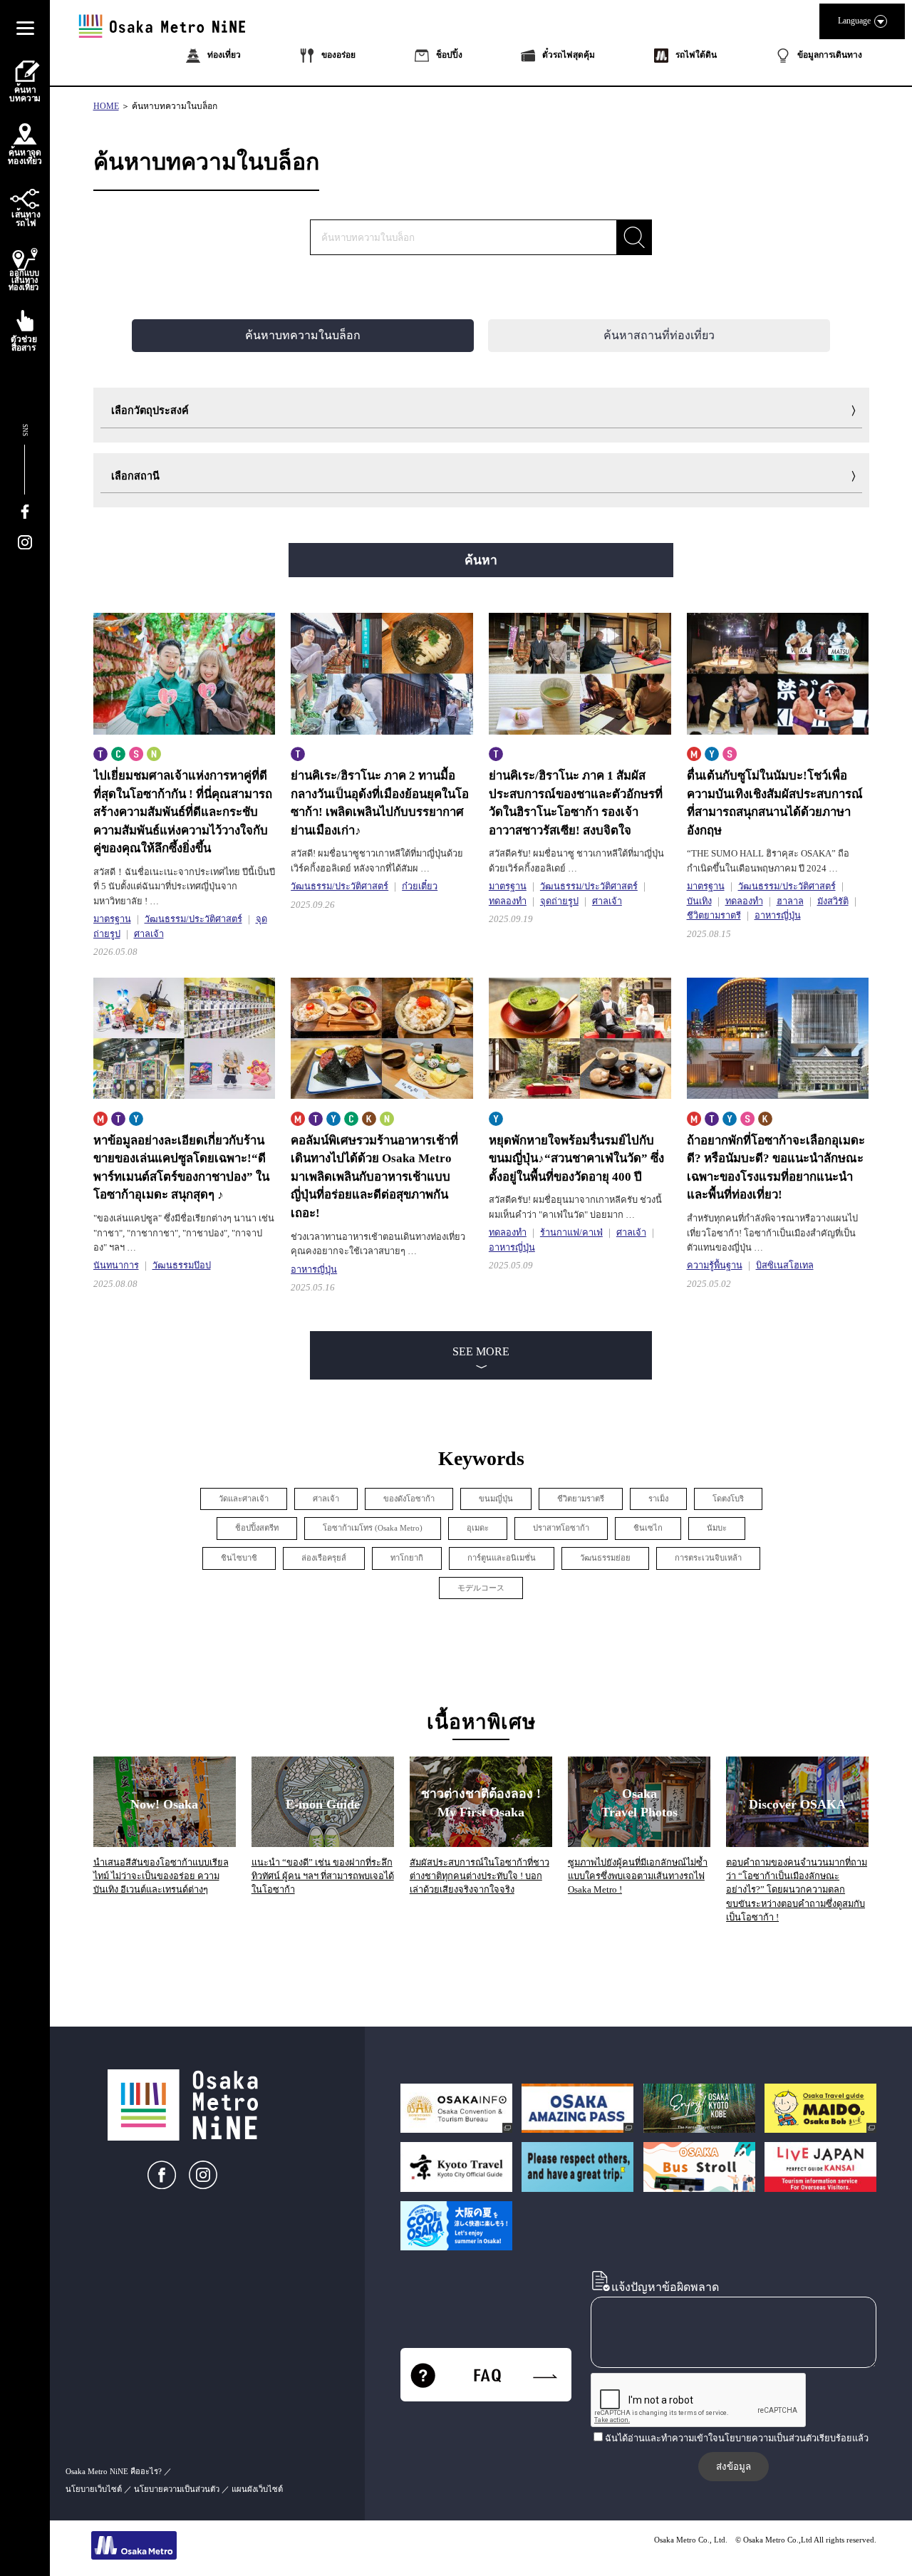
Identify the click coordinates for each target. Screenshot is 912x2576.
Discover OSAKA (797, 1804)
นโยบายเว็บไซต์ (94, 2489)
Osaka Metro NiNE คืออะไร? (114, 2471)
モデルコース (481, 1588)
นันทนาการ (116, 1266)
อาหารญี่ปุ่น (778, 916)
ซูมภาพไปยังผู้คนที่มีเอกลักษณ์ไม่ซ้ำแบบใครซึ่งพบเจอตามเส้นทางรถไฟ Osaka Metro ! (638, 1876)
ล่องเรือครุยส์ (324, 1558)
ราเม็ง (658, 1499)
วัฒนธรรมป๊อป (182, 1266)
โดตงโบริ (728, 1499)
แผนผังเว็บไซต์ (257, 2489)
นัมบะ (717, 1528)
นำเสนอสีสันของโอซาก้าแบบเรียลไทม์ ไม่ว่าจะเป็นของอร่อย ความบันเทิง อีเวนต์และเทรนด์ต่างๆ (161, 1876)
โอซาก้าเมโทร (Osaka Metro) (373, 1528)
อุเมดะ (478, 1528)
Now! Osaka (164, 1804)
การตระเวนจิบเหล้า (708, 1558)
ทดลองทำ (508, 901)
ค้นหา (481, 560)
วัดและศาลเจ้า (244, 1499)
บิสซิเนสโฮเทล (785, 1266)
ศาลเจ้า (149, 934)
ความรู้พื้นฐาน (715, 1266)
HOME (106, 106)
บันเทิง (699, 901)
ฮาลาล (790, 901)
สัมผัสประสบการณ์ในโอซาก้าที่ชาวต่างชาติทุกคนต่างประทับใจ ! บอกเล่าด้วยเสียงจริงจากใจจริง (480, 1876)
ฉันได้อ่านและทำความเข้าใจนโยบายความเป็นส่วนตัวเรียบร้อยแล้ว (737, 2438)
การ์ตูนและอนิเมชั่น (502, 1558)
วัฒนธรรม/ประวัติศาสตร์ (193, 919)
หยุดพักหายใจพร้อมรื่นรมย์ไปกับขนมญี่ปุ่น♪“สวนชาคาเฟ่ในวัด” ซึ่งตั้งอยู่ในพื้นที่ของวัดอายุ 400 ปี (576, 1159)
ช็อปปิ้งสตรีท (257, 1528)
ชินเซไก (648, 1528)
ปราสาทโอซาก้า (561, 1528)
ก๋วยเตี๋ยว (420, 886)
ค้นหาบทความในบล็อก (175, 106)
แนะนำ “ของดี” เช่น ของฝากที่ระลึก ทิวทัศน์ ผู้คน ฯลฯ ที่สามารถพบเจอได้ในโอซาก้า (323, 1876)
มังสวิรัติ (833, 901)
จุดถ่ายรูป (559, 901)
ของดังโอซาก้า (409, 1499)
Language (854, 21)
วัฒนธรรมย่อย (605, 1558)
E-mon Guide (323, 1804)
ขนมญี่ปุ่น (496, 1499)
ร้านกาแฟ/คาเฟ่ (571, 1233)
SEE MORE (481, 1351)
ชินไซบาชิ (239, 1558)
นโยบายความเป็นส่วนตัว (177, 2489)
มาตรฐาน (112, 919)
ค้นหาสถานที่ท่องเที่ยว (659, 335)
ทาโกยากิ (407, 1558)
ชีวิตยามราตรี (714, 916)
